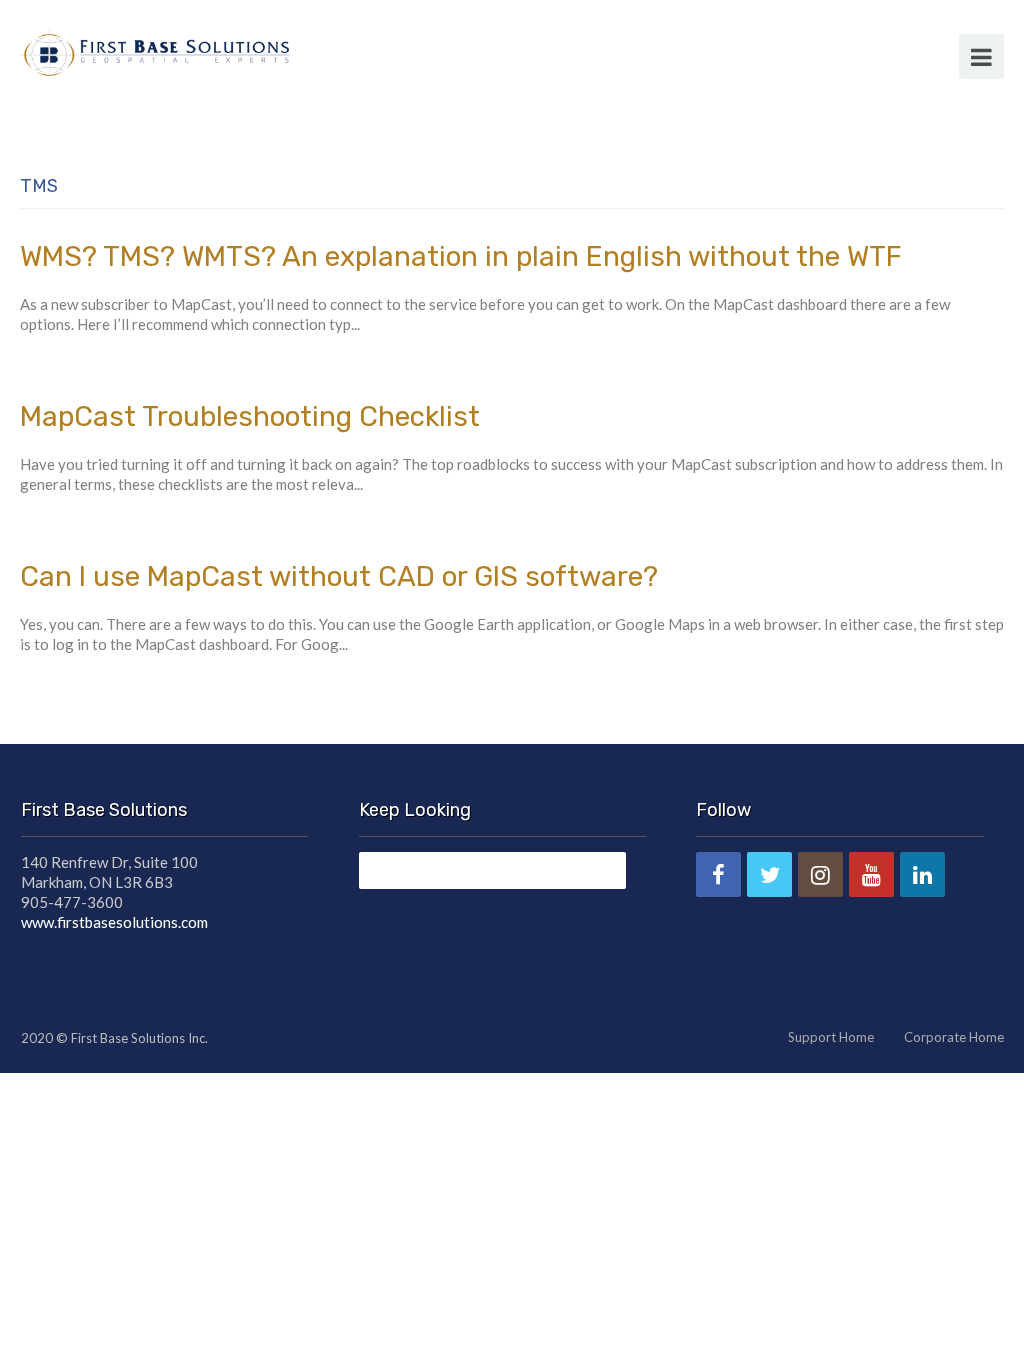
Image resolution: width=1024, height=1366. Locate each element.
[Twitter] (769, 874)
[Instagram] (820, 874)
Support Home (831, 1037)
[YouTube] (871, 874)
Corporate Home (954, 1037)
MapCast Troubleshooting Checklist (250, 416)
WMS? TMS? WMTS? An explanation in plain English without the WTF (461, 256)
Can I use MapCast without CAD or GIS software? (339, 576)
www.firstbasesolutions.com (114, 922)
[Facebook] (718, 874)
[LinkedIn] (922, 874)
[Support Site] (154, 52)
